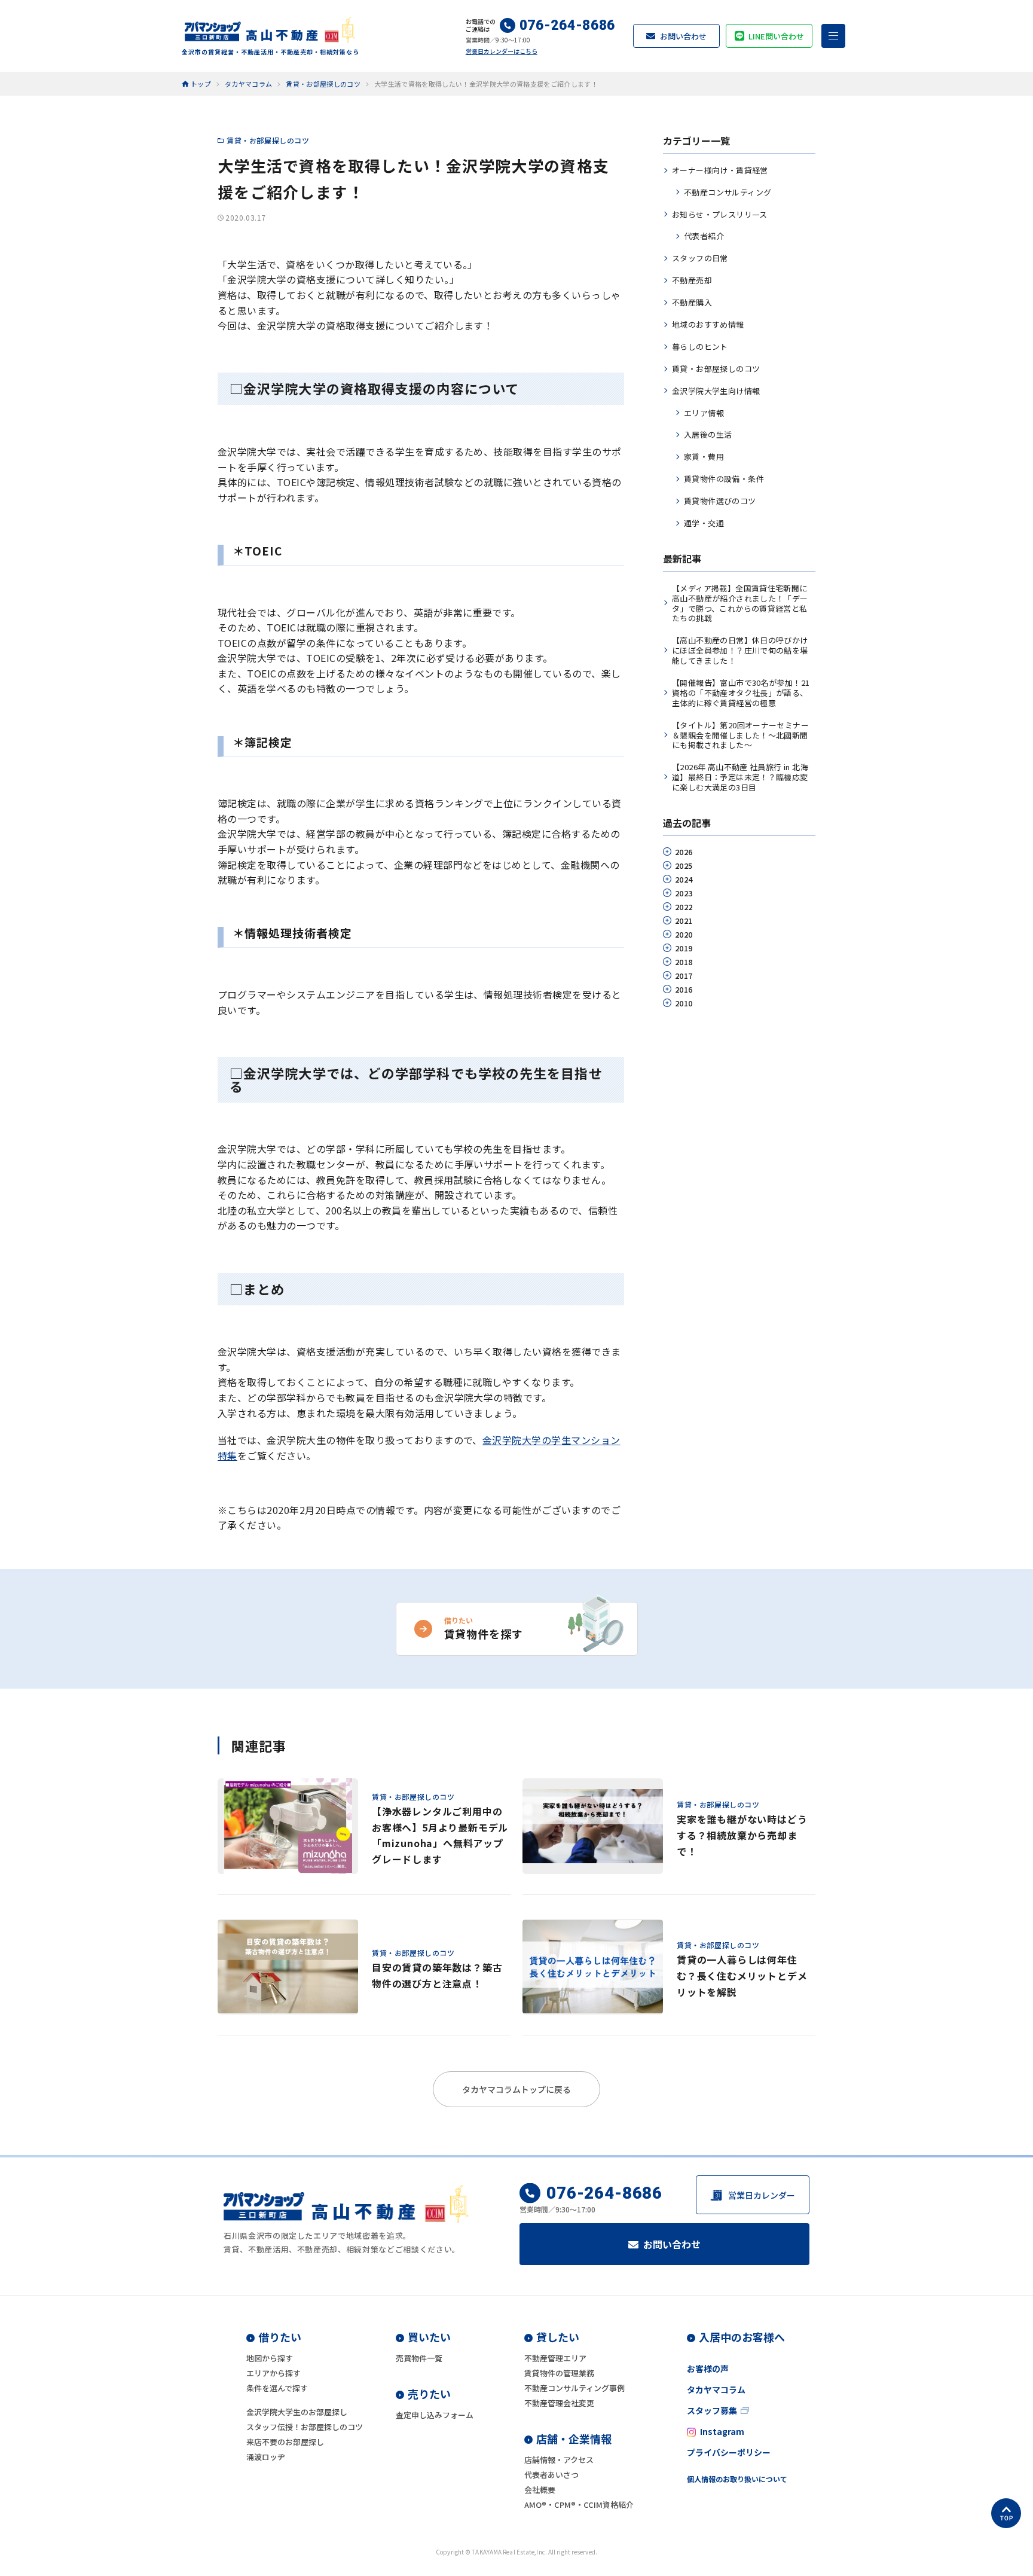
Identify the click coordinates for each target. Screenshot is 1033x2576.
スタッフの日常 (700, 258)
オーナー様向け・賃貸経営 (720, 170)
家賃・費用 (704, 457)
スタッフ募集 (712, 2410)
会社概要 (540, 2490)
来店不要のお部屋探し (285, 2442)
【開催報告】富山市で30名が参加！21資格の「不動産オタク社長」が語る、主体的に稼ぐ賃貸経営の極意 (741, 693)
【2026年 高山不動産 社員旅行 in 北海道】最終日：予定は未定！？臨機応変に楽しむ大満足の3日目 (740, 777)
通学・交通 (704, 523)
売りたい (429, 2394)
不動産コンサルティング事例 (574, 2388)
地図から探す (270, 2358)
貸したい (558, 2337)
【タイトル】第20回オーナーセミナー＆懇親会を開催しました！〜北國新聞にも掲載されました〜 (740, 735)
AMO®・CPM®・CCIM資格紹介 (579, 2505)
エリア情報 (704, 413)
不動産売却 (692, 280)
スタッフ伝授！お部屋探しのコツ (305, 2427)
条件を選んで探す (277, 2388)
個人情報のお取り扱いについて (737, 2479)
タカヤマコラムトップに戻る (516, 2089)
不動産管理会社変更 (559, 2403)
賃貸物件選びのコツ (720, 501)
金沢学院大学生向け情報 (716, 391)
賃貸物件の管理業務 (559, 2373)
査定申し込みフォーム (435, 2415)
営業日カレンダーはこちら (502, 51)
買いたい (429, 2337)
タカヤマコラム (716, 2389)
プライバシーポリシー (729, 2452)
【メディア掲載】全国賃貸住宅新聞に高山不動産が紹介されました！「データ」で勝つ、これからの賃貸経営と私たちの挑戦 (740, 603)
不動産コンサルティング (728, 192)
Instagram (722, 2431)
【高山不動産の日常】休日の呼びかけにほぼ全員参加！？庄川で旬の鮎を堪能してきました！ (740, 650)
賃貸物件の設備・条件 (724, 479)
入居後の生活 (708, 434)
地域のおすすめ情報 (708, 324)
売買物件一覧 (419, 2358)
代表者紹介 (704, 236)
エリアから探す (273, 2373)
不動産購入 (692, 302)
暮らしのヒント (700, 347)
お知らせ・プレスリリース (720, 214)
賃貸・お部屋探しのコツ (268, 140)
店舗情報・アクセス (559, 2460)
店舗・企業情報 (574, 2438)
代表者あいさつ (551, 2475)
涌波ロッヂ (266, 2457)
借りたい (280, 2337)
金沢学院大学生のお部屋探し (297, 2412)
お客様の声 (708, 2369)
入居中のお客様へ (742, 2337)
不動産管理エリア (555, 2358)
